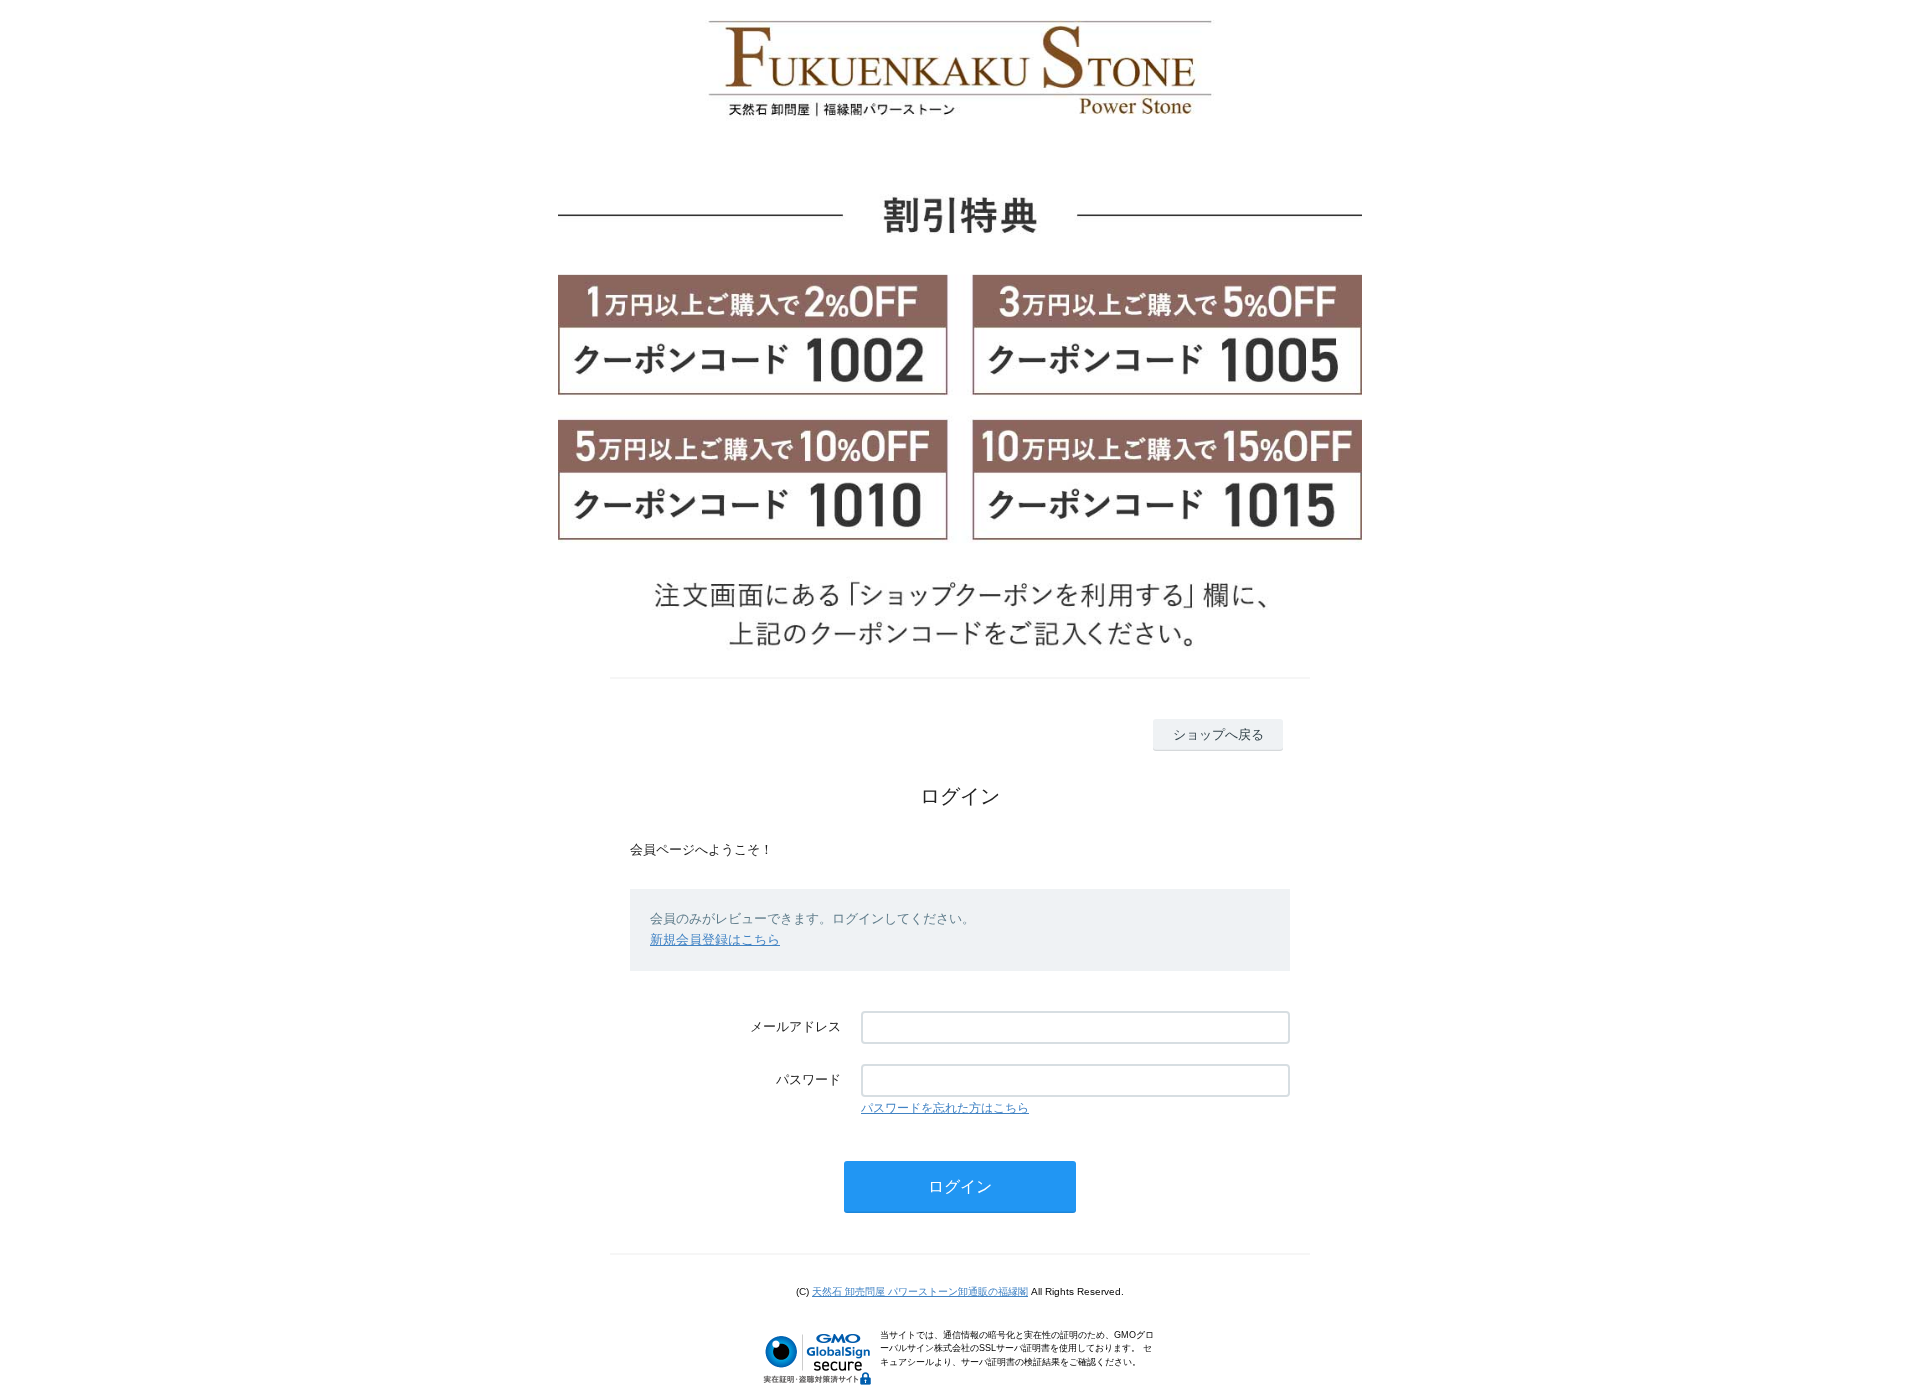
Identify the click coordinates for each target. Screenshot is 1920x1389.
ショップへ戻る (1218, 734)
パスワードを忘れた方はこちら (945, 1108)
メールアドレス (795, 1026)
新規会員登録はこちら (715, 939)
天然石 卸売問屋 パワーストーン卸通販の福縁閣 (920, 1291)
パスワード (808, 1079)
